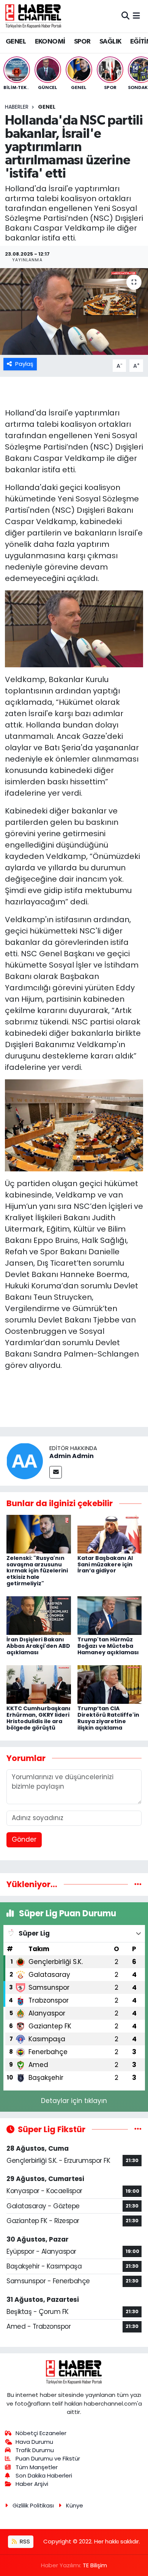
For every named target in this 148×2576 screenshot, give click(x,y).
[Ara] (125, 16)
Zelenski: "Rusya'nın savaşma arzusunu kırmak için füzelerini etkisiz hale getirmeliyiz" (37, 1571)
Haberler (17, 107)
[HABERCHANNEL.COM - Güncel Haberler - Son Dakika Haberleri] (33, 16)
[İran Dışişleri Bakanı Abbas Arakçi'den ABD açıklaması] (39, 1615)
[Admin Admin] (25, 1461)
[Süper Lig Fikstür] (138, 2129)
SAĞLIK (110, 42)
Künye (75, 2505)
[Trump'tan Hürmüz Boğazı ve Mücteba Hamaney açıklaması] (110, 1615)
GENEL (16, 42)
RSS (24, 2541)
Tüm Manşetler (37, 2467)
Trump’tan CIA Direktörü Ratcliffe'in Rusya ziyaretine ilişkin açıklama (108, 1718)
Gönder (24, 1839)
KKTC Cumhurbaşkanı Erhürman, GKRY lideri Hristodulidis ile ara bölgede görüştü (39, 1718)
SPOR (82, 42)
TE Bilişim (95, 2565)
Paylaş (24, 364)
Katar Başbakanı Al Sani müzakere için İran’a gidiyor (105, 1564)
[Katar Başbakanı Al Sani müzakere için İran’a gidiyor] (110, 1533)
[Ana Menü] (136, 16)
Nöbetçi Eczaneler (41, 2433)
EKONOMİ (50, 42)
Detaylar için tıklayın (74, 2101)
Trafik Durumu (35, 2450)
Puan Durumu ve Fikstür (48, 2458)
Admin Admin (72, 1456)
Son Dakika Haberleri (44, 2475)
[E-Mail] (56, 1472)
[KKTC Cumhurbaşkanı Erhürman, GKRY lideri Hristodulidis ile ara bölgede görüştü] (39, 1684)
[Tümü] (138, 1884)
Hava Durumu (34, 2442)
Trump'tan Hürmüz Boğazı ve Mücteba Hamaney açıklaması (108, 1646)
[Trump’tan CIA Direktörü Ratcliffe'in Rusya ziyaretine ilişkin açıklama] (110, 1684)
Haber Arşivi (32, 2484)
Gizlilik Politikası (33, 2505)
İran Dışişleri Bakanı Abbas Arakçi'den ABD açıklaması (38, 1646)
